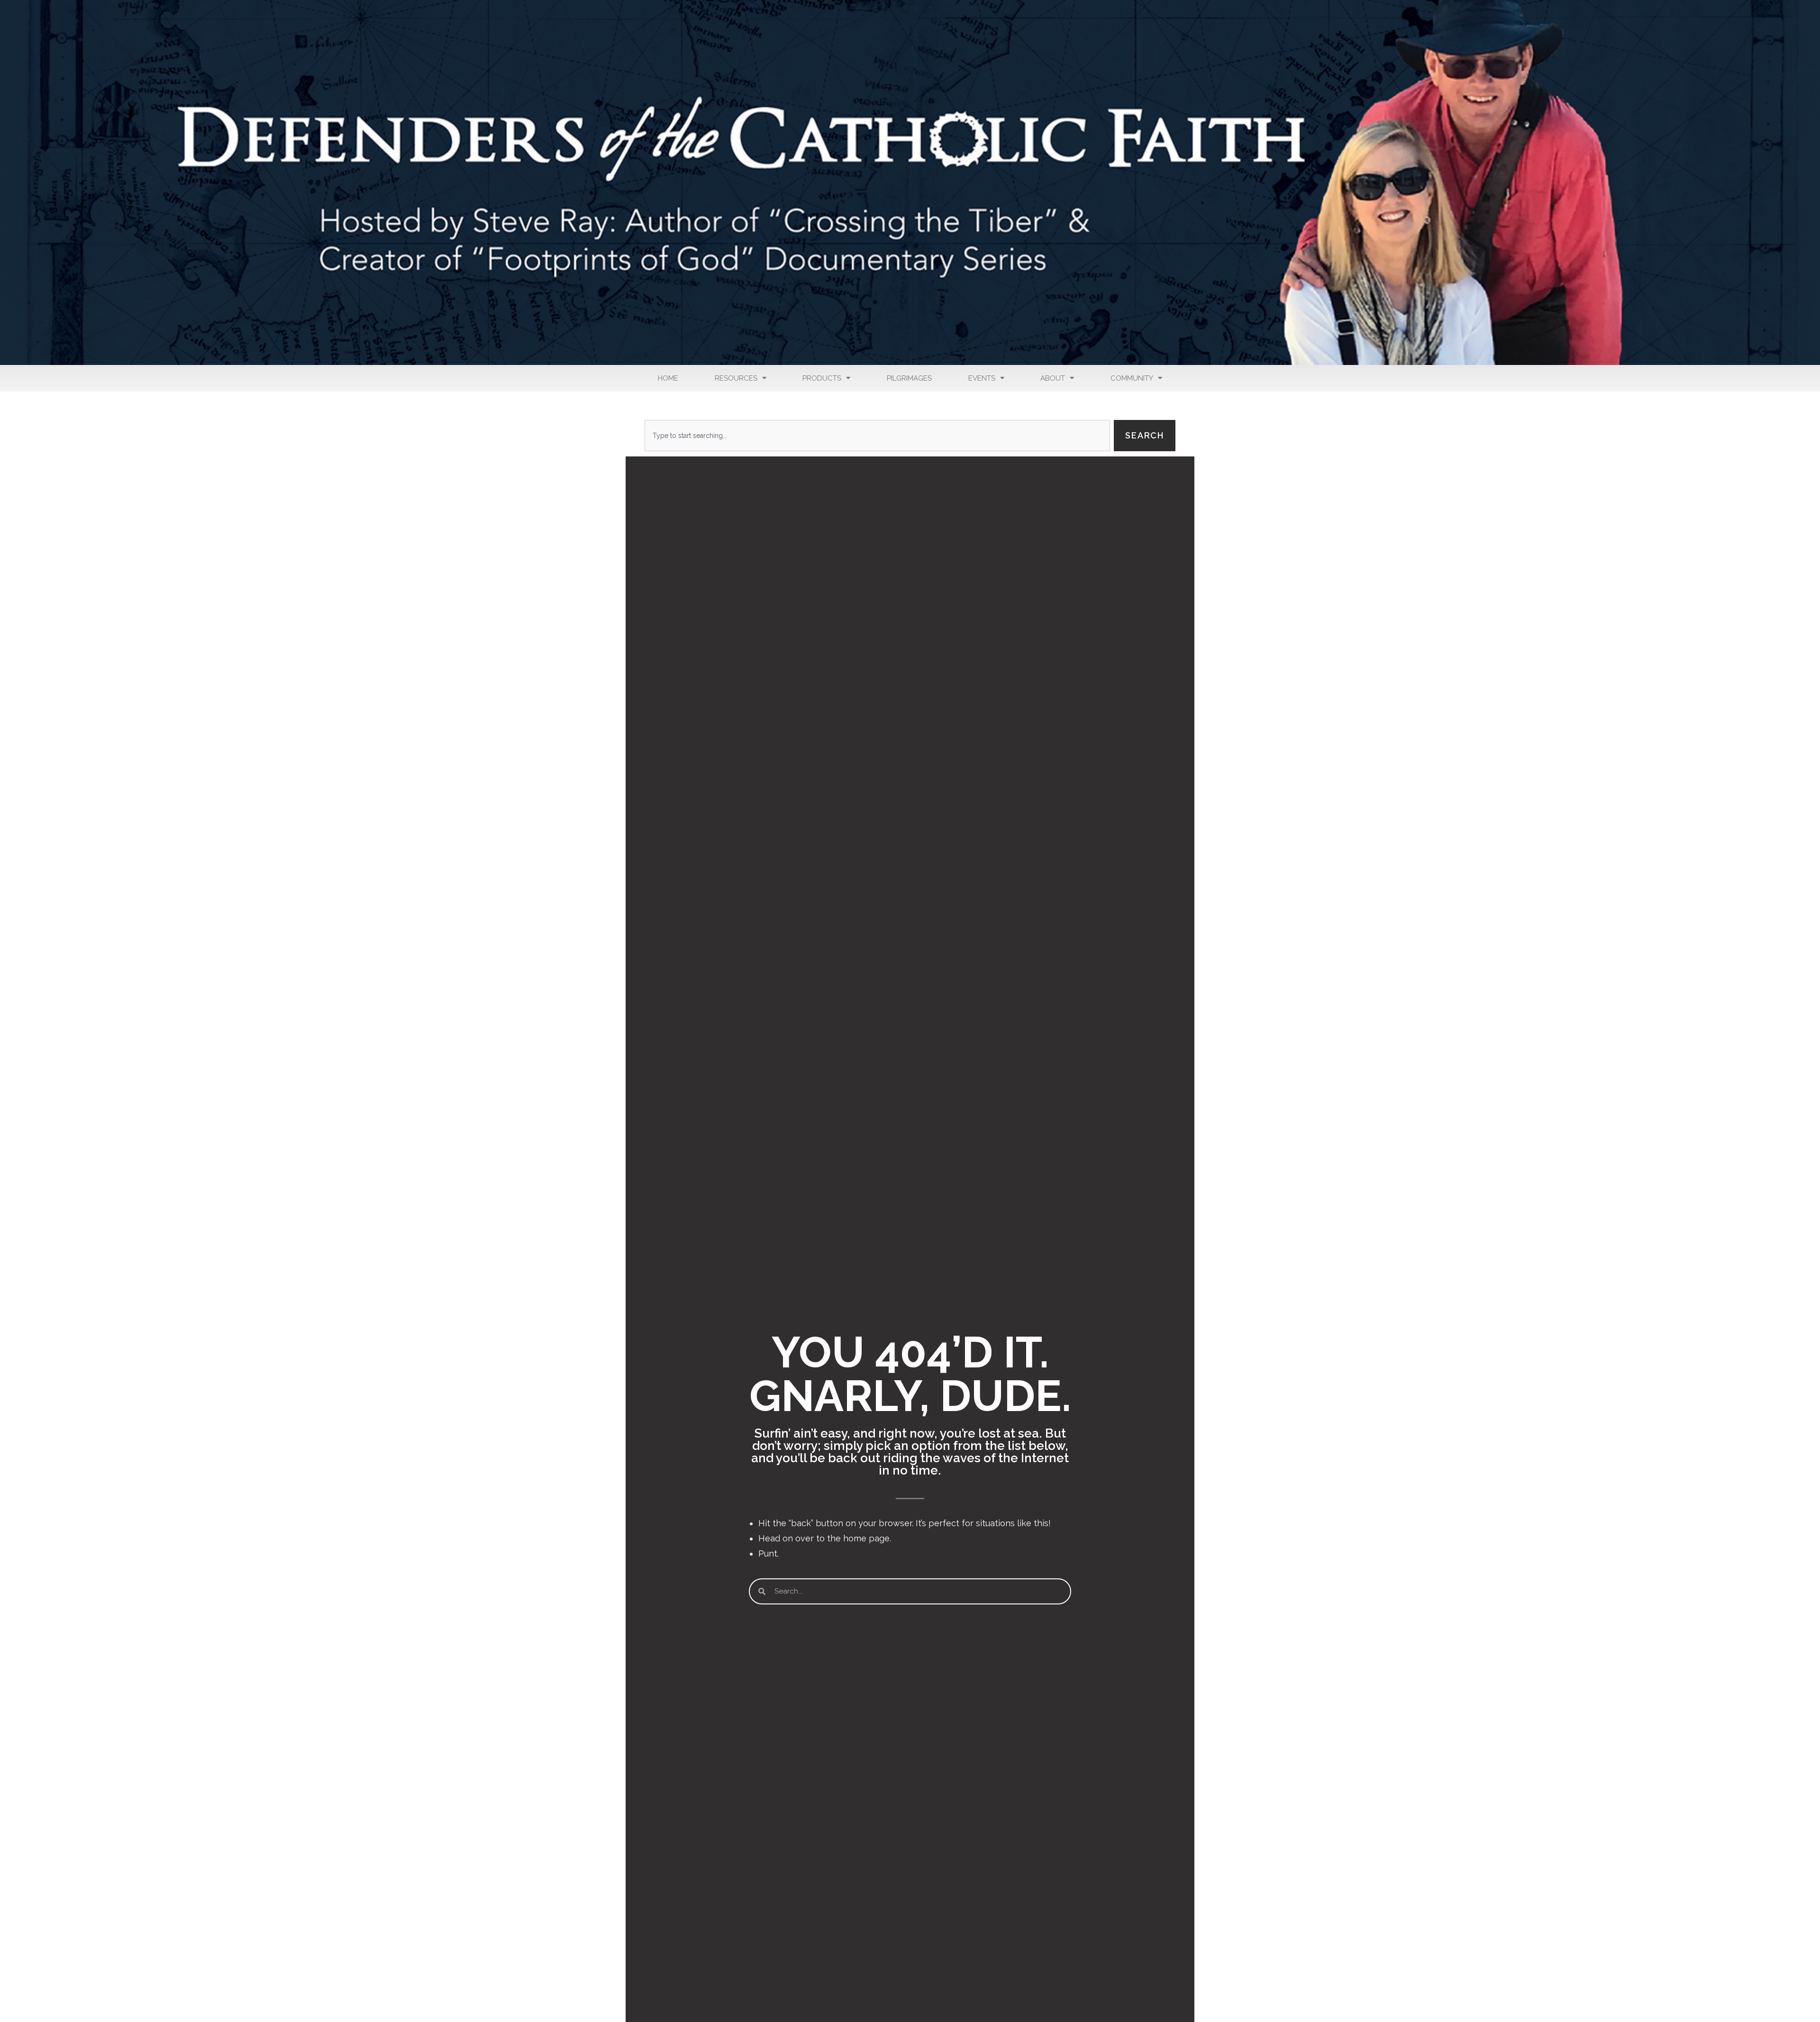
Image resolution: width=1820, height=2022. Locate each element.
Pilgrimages (909, 378)
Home (668, 378)
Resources (736, 378)
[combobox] (877, 436)
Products (822, 378)
